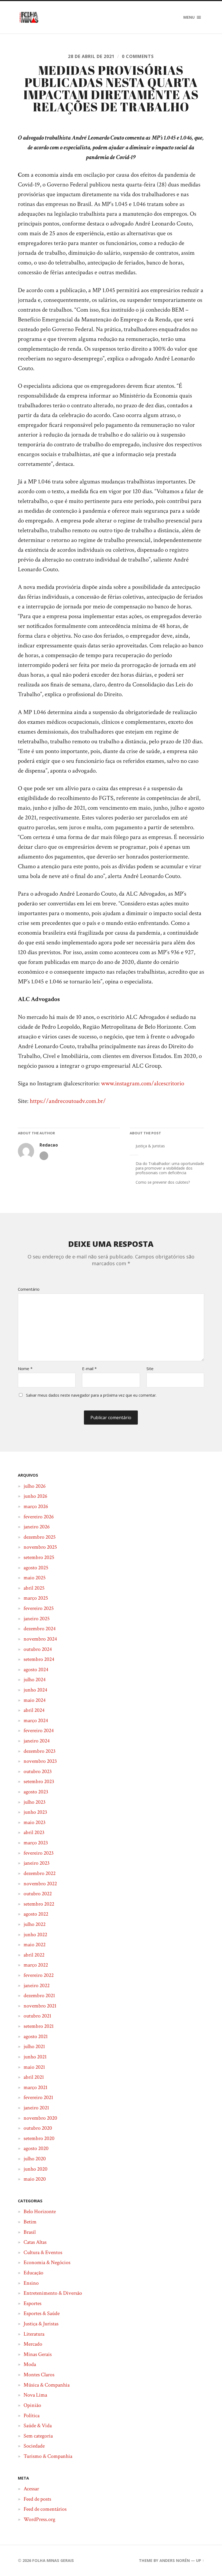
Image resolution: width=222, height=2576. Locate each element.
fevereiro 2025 (39, 1608)
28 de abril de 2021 (91, 56)
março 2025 (36, 1598)
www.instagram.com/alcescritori (141, 1084)
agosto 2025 (36, 1568)
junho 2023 (35, 1812)
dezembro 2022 (40, 1873)
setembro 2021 (39, 2026)
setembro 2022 (39, 1904)
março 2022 (36, 1965)
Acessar (31, 2489)
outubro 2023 (38, 1771)
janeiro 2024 (37, 1741)
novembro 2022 (40, 1884)
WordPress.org (39, 2519)
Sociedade (34, 2446)
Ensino (31, 2283)
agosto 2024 (36, 1670)
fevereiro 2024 (39, 1731)
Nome (25, 1369)
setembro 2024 (39, 1659)
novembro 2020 (40, 2118)
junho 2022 (35, 1935)
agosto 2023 (36, 1792)
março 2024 (36, 1720)
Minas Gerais (38, 2354)
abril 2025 (34, 1588)
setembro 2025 (39, 1557)
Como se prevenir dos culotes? (163, 1182)
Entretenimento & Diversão (53, 2293)
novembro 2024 (40, 1639)
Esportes (32, 2303)
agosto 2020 (36, 2148)
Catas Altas (35, 2242)
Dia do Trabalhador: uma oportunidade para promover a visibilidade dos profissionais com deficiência (170, 1168)
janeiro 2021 (36, 2108)
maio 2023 (35, 1822)
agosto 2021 (36, 2036)
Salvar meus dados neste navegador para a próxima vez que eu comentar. (91, 1395)
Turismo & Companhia (48, 2456)
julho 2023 (35, 1802)
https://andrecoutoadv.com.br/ (68, 1101)
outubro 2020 (38, 2128)
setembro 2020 (39, 2138)
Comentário (29, 1289)
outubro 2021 (37, 2016)
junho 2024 (35, 1690)
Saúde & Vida (38, 2426)
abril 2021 (34, 2077)
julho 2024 (35, 1680)
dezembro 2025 (40, 1537)
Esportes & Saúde (42, 2313)
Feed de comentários (45, 2509)
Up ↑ (200, 2560)
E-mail (89, 1369)
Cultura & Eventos (43, 2252)
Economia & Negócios (47, 2262)
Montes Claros (39, 2375)
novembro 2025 (40, 1547)
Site (150, 1369)
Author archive (44, 1156)
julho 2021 (34, 2046)
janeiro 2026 (37, 1527)
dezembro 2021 (39, 1996)
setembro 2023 (39, 1781)
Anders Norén (175, 2560)
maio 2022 (35, 1945)
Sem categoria (38, 2436)
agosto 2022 (36, 1914)
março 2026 (36, 1506)
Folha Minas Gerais (53, 2560)
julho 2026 (35, 1486)
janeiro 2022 (37, 1986)
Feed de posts (37, 2499)
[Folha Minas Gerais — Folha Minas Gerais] (29, 17)
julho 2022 (35, 1924)
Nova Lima (35, 2395)
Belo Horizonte (40, 2212)
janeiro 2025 (37, 1619)
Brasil (30, 2232)
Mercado (33, 2344)
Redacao (49, 1145)
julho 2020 (35, 2159)
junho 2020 (35, 2169)
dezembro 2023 (40, 1751)
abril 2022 (34, 1955)
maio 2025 (35, 1578)
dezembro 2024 (40, 1629)
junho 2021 (35, 2057)
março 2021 (35, 2087)
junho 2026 (35, 1496)
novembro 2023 (40, 1761)
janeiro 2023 (37, 1863)
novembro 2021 (40, 2006)
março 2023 (36, 1843)
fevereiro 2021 (38, 2097)
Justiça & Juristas (150, 1146)
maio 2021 (34, 2067)
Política (32, 2416)
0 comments (138, 56)
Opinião (32, 2405)
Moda (30, 2364)
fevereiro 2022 (39, 1975)
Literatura (34, 2334)
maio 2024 (35, 1700)
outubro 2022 (38, 1894)
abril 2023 (34, 1832)
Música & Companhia (47, 2385)
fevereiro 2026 (39, 1517)
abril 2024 (34, 1710)
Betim (30, 2222)
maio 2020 (35, 2179)
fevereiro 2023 (39, 1853)
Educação (33, 2273)
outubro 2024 (38, 1649)
